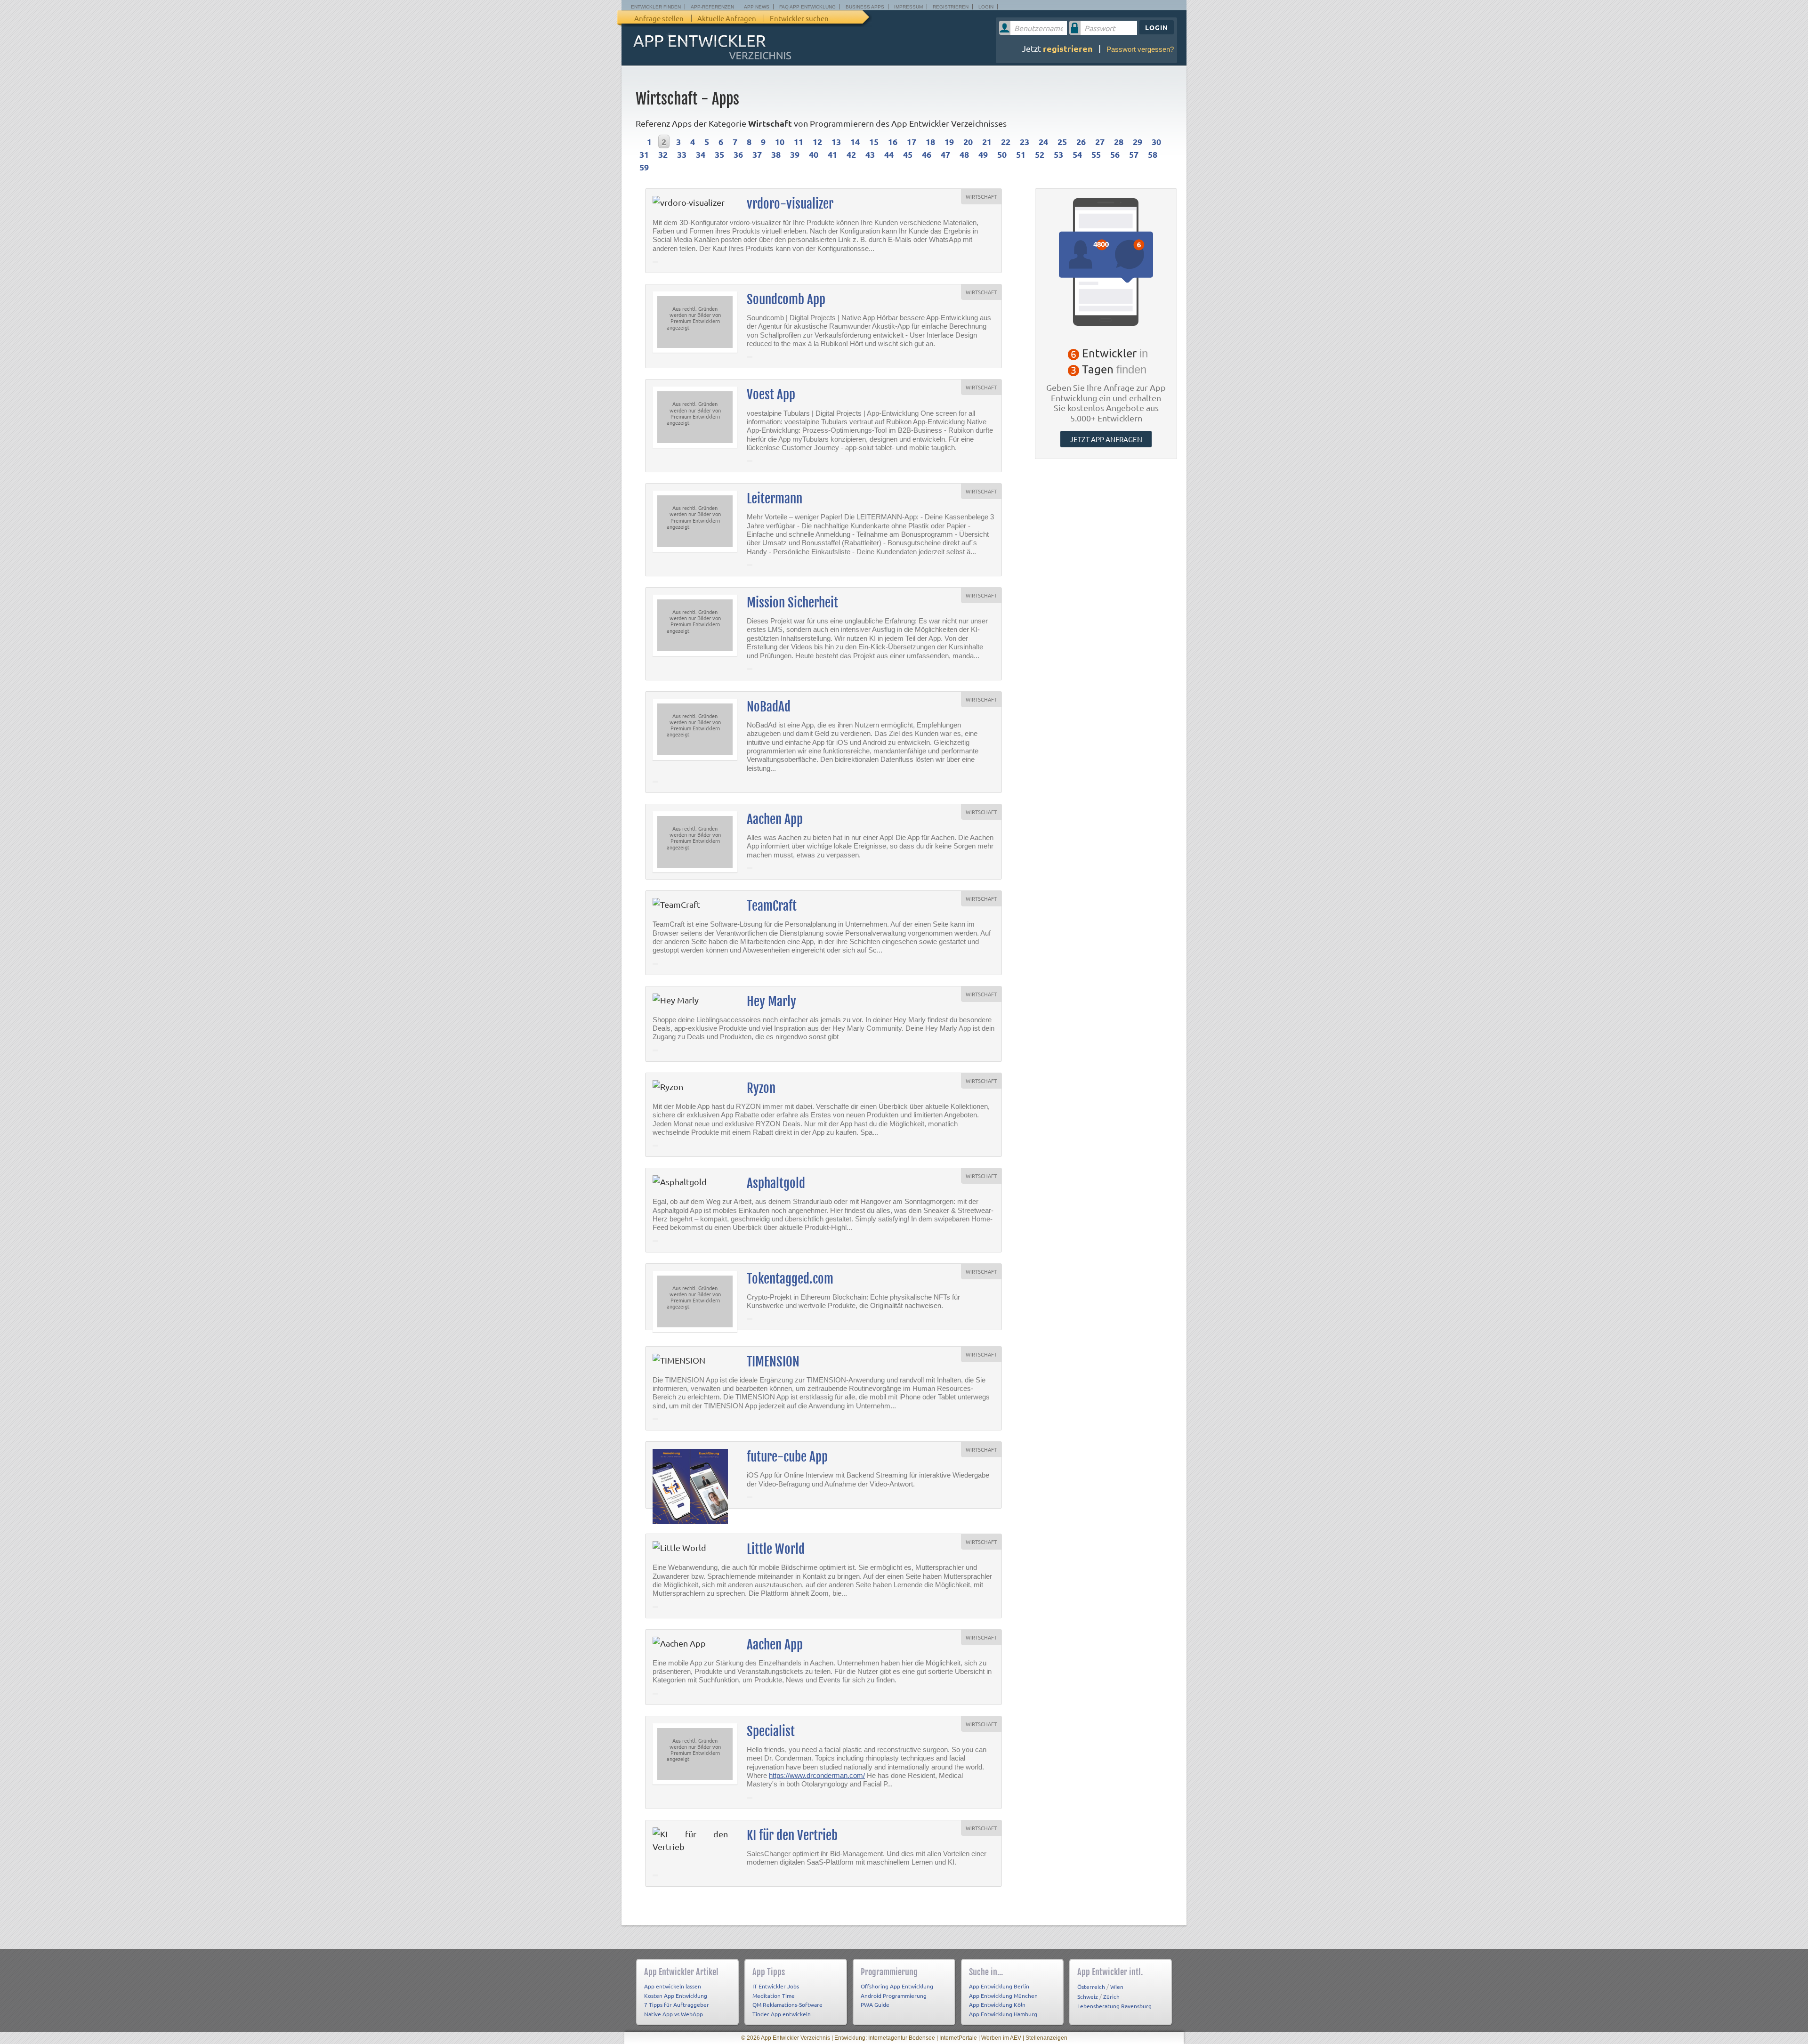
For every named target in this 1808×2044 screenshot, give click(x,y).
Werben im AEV (1001, 2038)
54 (1077, 154)
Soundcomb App (786, 299)
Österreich (1091, 1987)
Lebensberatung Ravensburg (1114, 2006)
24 (1043, 141)
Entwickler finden (656, 7)
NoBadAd (769, 707)
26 (1081, 141)
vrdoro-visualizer (790, 204)
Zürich (1111, 1996)
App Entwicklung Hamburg (1003, 2014)
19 (949, 141)
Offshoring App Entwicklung (897, 1986)
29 (1138, 141)
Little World (776, 1549)
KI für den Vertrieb (792, 1835)
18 (930, 141)
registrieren (1068, 48)
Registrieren (951, 7)
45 (908, 154)
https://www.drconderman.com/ (817, 1775)
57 (1134, 154)
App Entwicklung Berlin (999, 1986)
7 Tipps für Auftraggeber (677, 2004)
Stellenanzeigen (1046, 2038)
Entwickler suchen (799, 18)
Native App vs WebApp (674, 2014)
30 (1156, 141)
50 (1002, 154)
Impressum (908, 7)
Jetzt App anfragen (1106, 439)
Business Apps (865, 7)
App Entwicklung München (1003, 1996)
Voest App (771, 395)
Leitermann (775, 499)
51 (1021, 154)
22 (1006, 141)
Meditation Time (774, 1996)
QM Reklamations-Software (787, 2004)
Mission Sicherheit (792, 603)
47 (945, 154)
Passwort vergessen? (1140, 49)
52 (1040, 154)
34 (701, 154)
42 (851, 154)
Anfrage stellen (659, 18)
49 (983, 154)
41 (832, 154)
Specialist (771, 1731)
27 (1100, 141)
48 (964, 154)
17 (912, 141)
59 (644, 167)
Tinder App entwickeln (782, 2014)
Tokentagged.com (790, 1279)
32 (663, 154)
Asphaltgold (776, 1183)
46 (927, 154)
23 (1025, 141)
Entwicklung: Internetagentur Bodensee (885, 2038)
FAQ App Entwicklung (807, 7)
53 (1058, 154)
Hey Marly (771, 1002)
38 (776, 154)
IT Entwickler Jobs (776, 1986)
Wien (1117, 1987)
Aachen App (775, 819)
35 (719, 154)
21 (987, 141)
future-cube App (787, 1457)
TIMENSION (773, 1362)
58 (1153, 154)
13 (836, 141)
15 (874, 141)
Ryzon (761, 1088)
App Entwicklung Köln (997, 2004)
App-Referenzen (712, 7)
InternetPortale (958, 2038)
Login (986, 7)
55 (1096, 154)
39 (795, 154)
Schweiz (1088, 1996)
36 (738, 154)
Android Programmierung (894, 1996)
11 (799, 141)
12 (817, 141)
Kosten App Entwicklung (676, 1996)
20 (968, 141)
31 (644, 154)
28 (1119, 141)
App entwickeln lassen (673, 1986)
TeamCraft (772, 906)
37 (757, 154)
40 (814, 154)
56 (1115, 154)
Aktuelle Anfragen (727, 18)
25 (1062, 141)
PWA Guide (875, 2004)
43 (870, 154)
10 (780, 141)
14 (855, 141)
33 (682, 154)
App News (757, 7)
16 (893, 141)
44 (889, 154)
